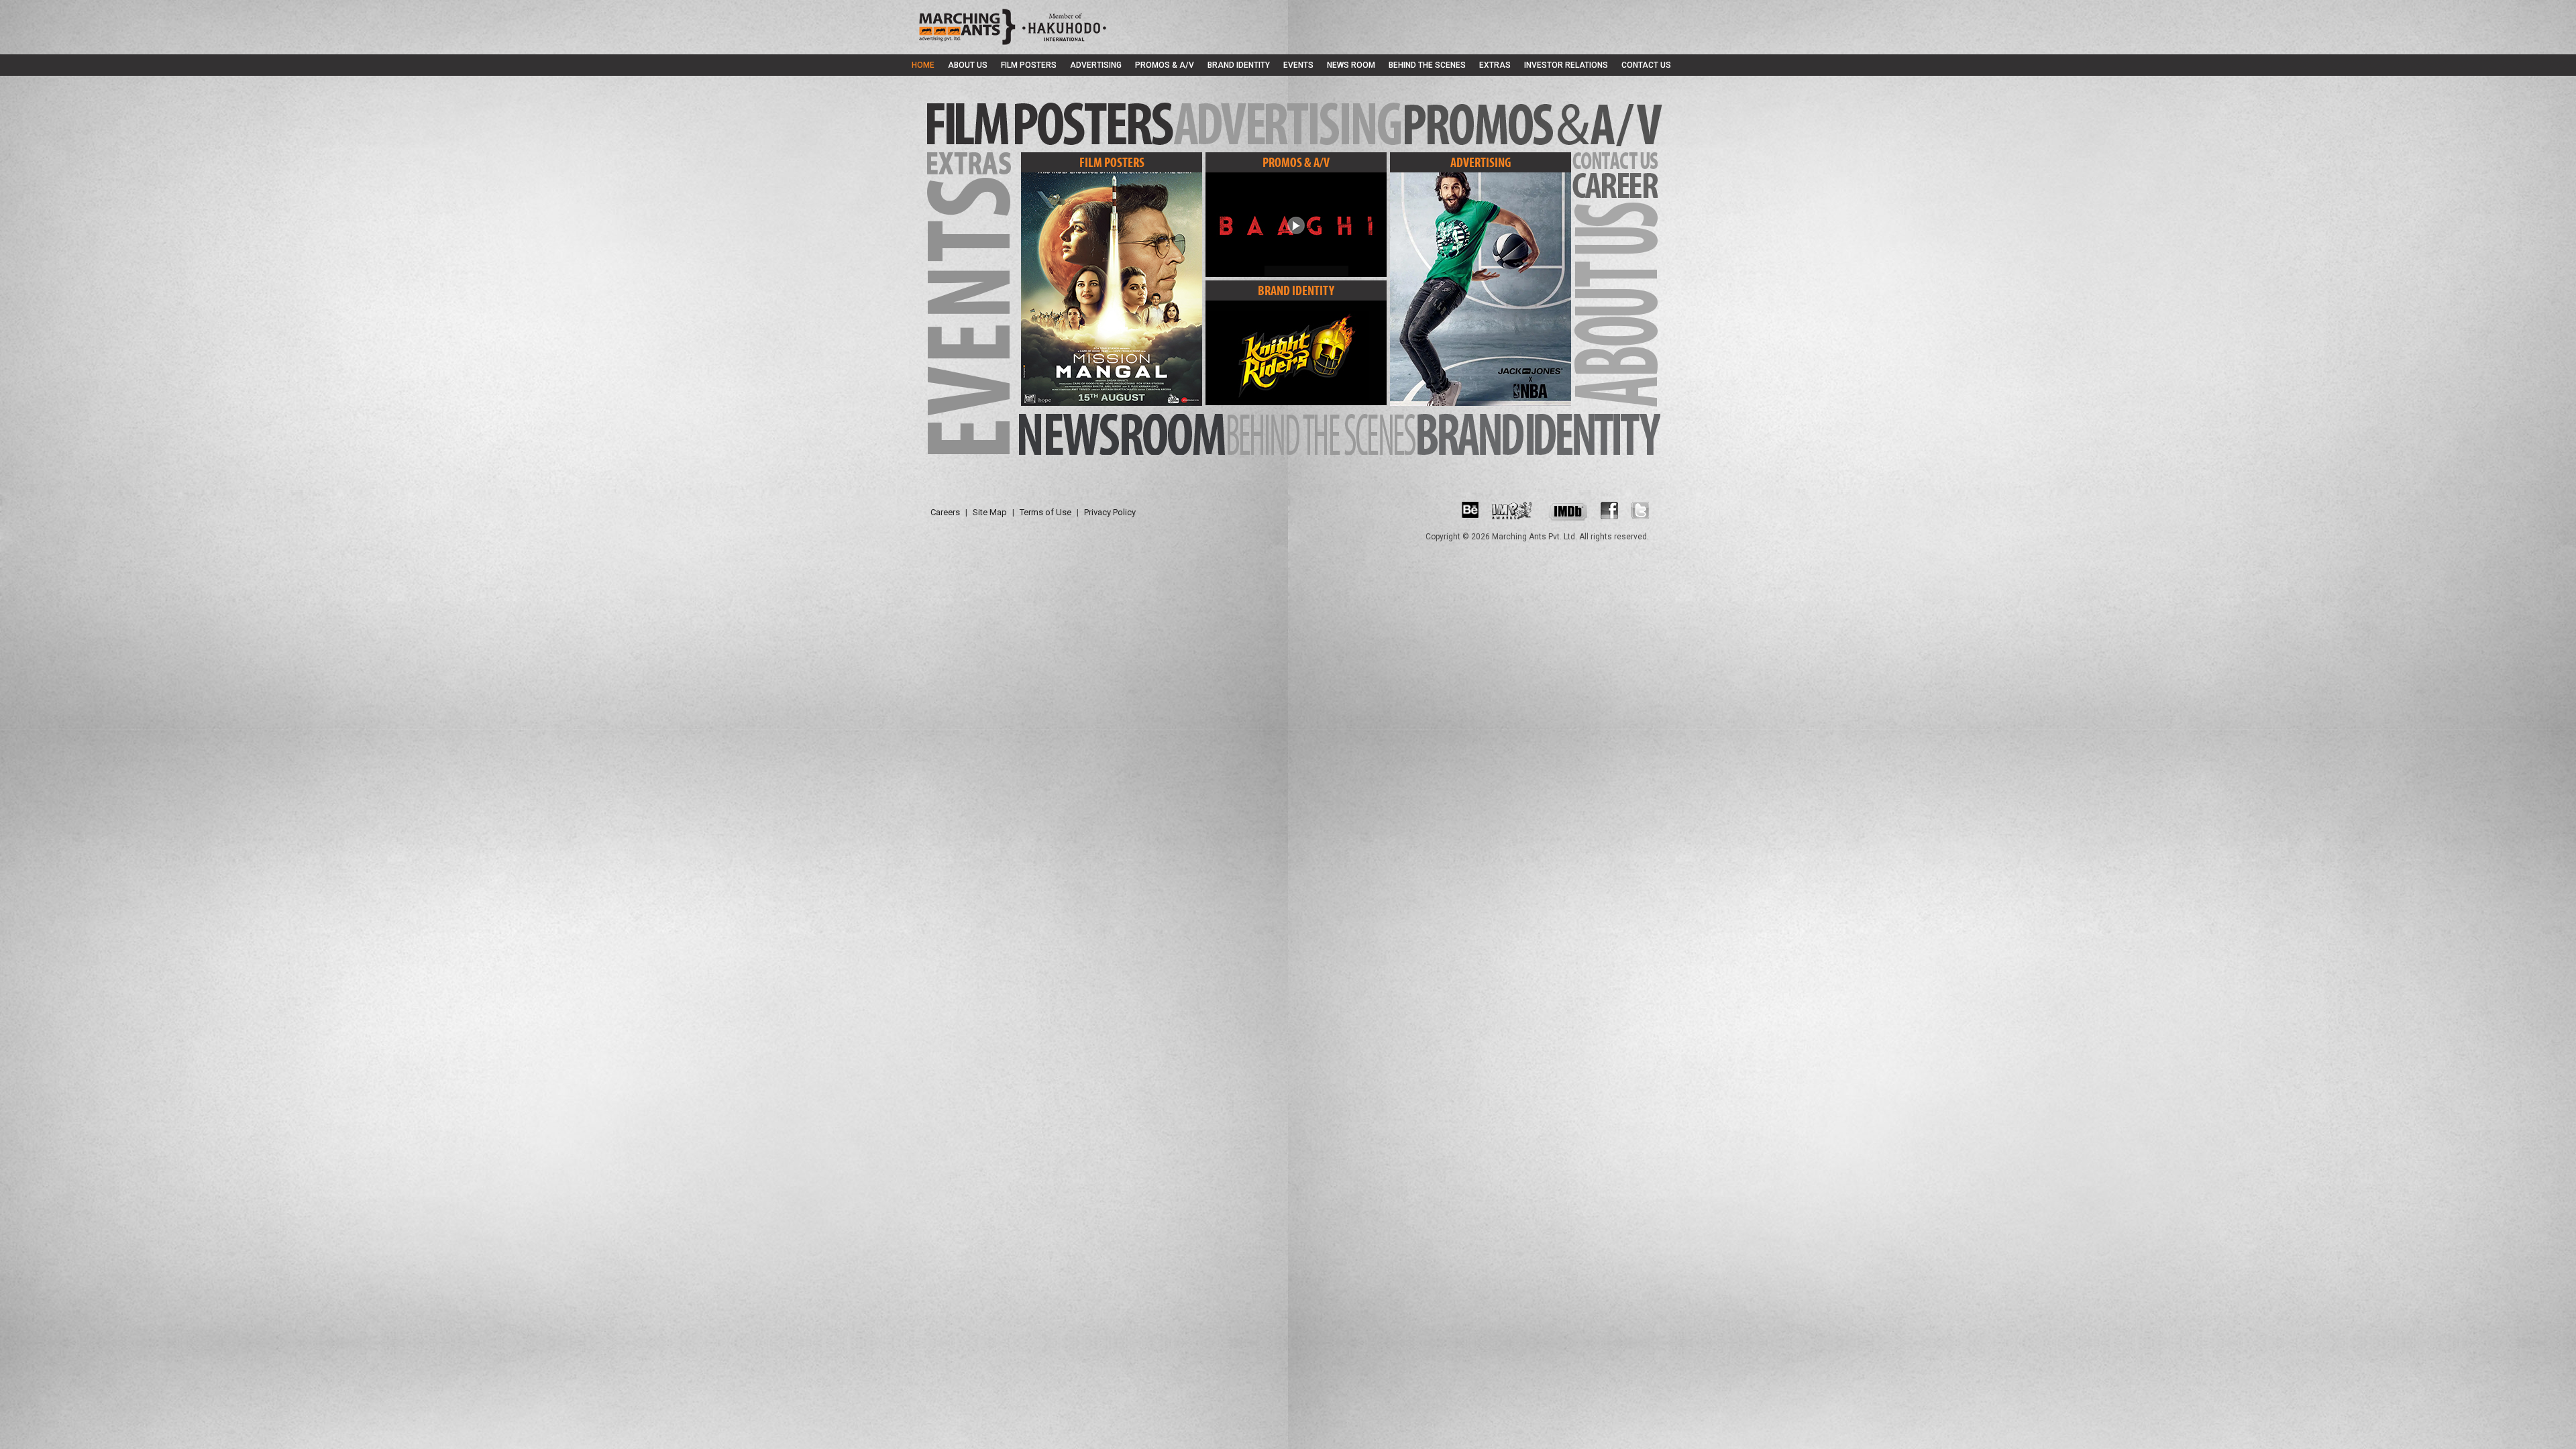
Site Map (990, 512)
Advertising (1096, 65)
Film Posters (1029, 65)
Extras (1495, 65)
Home (923, 65)
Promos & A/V (1165, 65)
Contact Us (1646, 65)
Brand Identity (1239, 65)
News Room (1351, 65)
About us (968, 65)
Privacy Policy (1110, 512)
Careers (945, 512)
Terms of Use (1045, 512)
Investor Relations (1566, 65)
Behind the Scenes (1427, 65)
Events (1298, 65)
